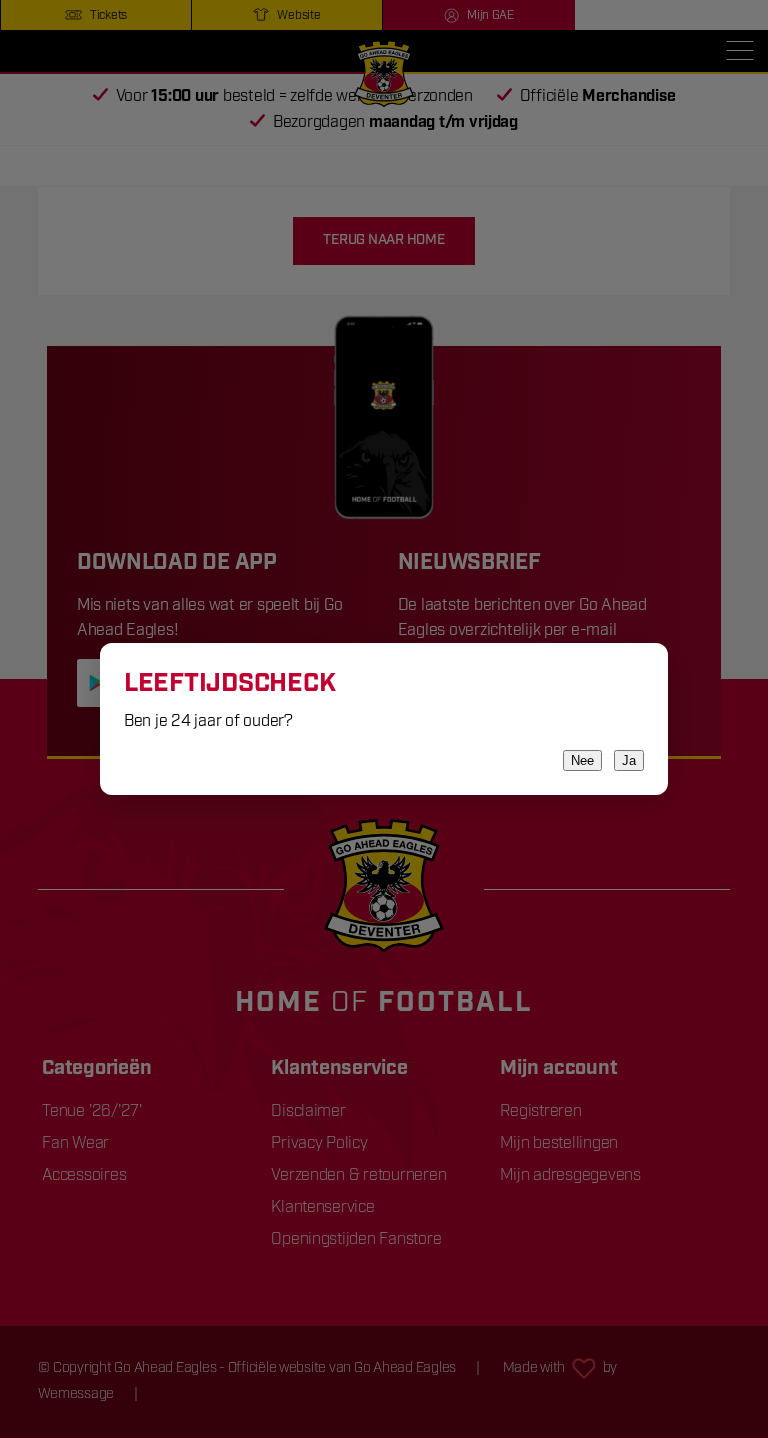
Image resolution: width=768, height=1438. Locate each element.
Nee (582, 760)
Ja (629, 760)
